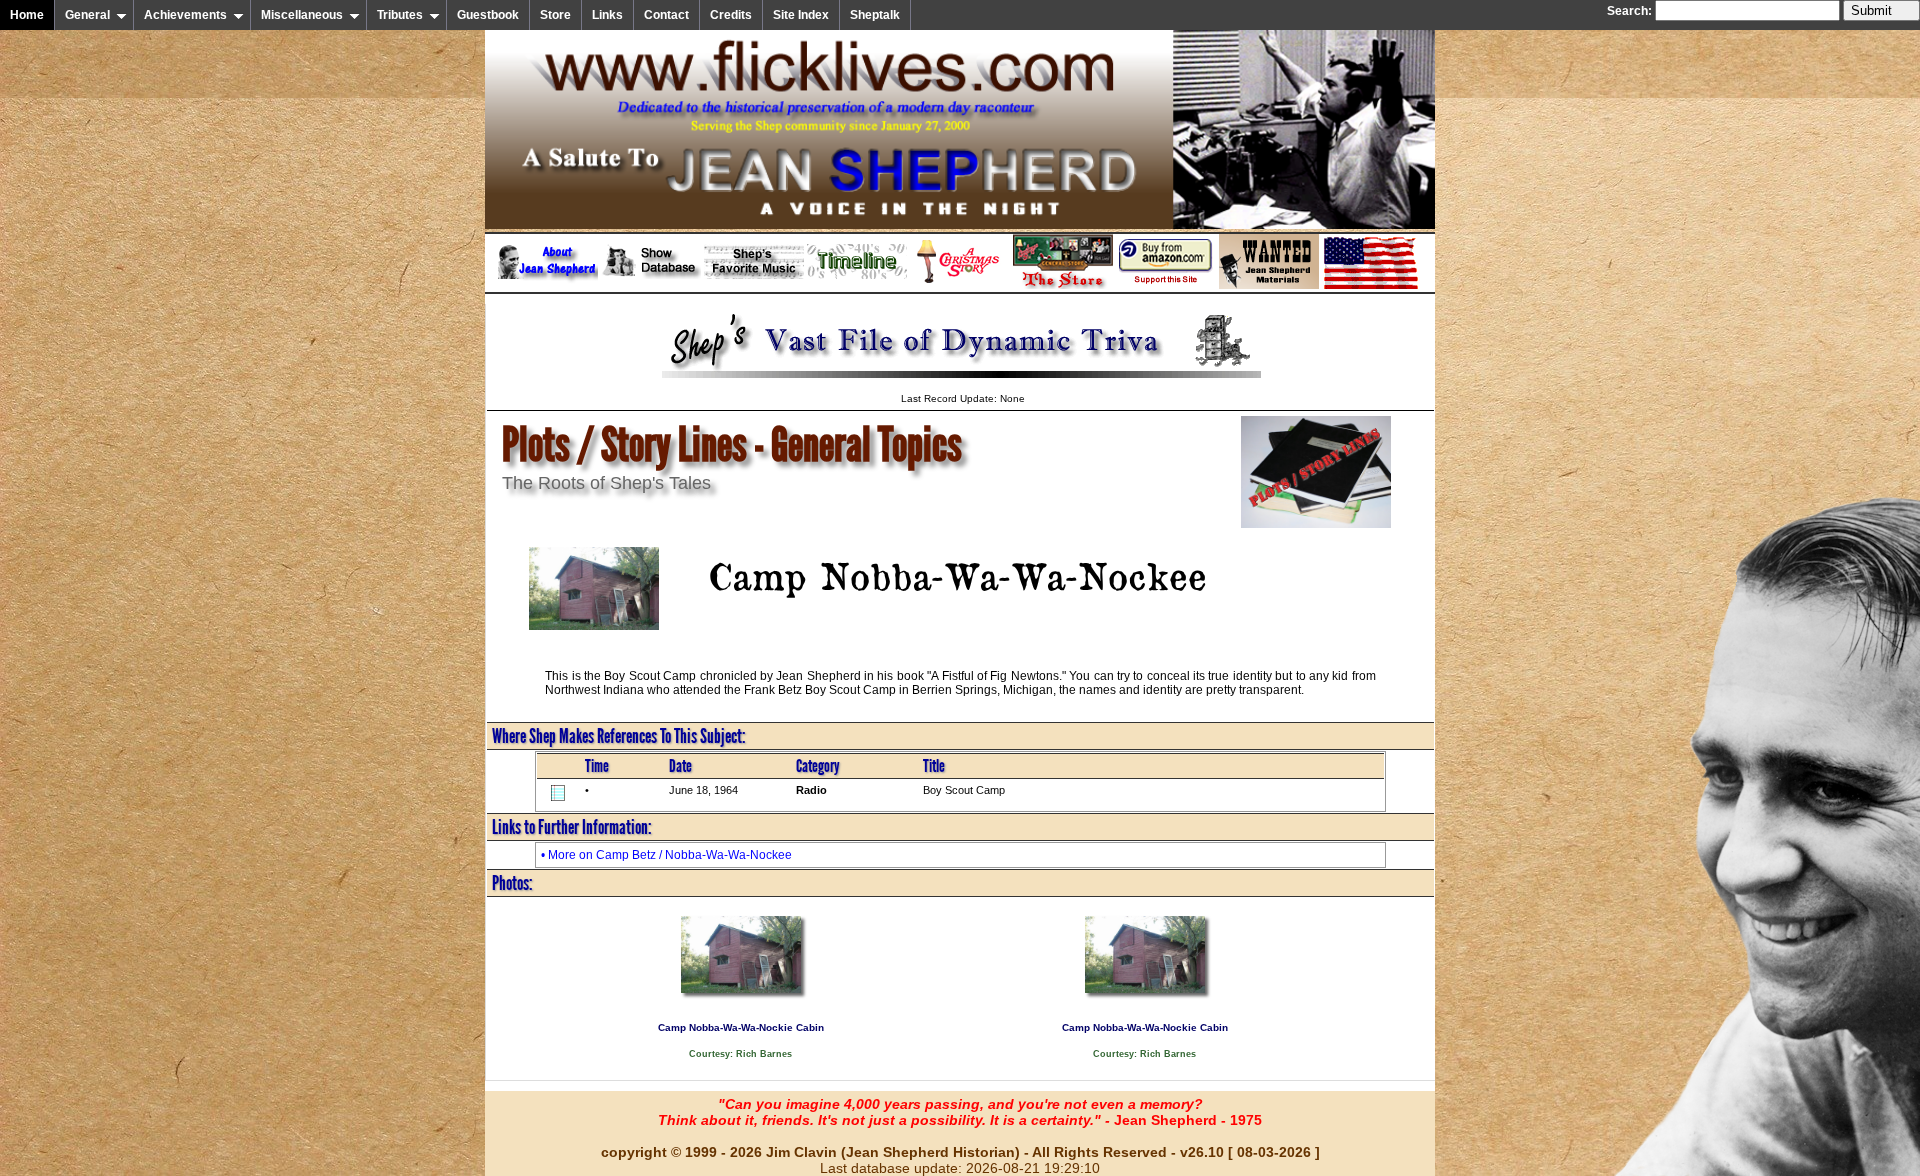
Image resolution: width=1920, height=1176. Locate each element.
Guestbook (488, 15)
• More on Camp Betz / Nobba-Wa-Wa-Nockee (666, 855)
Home (27, 15)
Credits (731, 15)
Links (607, 15)
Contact (666, 15)
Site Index (801, 15)
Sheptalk (875, 15)
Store (555, 15)
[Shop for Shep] (1063, 285)
